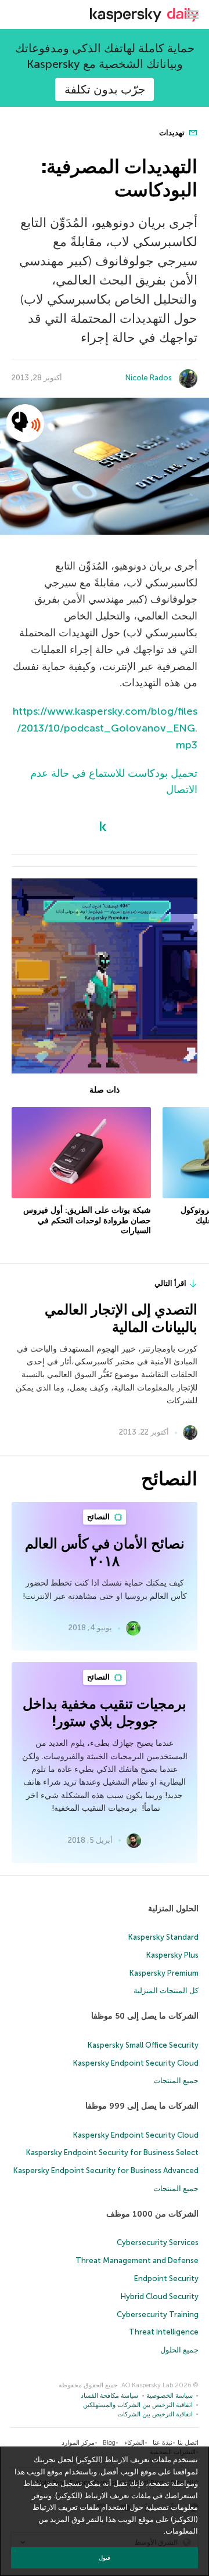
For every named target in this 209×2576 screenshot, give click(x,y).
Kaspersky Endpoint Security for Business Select (112, 2152)
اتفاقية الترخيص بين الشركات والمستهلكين (138, 2405)
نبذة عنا (163, 2443)
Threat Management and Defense (137, 2260)
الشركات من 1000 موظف (152, 2214)
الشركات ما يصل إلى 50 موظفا (145, 2016)
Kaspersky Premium (164, 1973)
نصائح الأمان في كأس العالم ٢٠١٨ (105, 1552)
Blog (109, 2443)
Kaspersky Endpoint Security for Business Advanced (106, 2170)
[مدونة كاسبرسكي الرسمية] (144, 15)
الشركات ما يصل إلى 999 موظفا (142, 2106)
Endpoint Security (166, 2278)
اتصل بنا (188, 2443)
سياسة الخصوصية (170, 2396)
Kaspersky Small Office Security (143, 2045)
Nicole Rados (149, 378)
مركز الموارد (78, 2443)
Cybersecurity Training (158, 2314)
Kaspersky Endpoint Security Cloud (136, 2063)
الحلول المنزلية (173, 1909)
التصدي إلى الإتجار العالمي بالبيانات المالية (121, 1318)
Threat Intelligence (164, 2332)
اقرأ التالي (170, 1283)
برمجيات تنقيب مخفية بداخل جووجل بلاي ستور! (105, 1712)
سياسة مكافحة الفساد (109, 2396)
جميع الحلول (179, 2350)
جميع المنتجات (176, 2080)
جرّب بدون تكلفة (105, 89)
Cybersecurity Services (158, 2242)
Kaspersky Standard (163, 1937)
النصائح (99, 1517)
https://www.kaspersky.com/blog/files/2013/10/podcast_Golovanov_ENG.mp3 (105, 728)
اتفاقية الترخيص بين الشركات (155, 2414)
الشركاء (134, 2443)
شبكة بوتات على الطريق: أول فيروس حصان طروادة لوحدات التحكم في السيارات (87, 1220)
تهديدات (173, 133)
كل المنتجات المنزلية (166, 1990)
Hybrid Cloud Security (160, 2296)
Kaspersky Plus (172, 1955)
